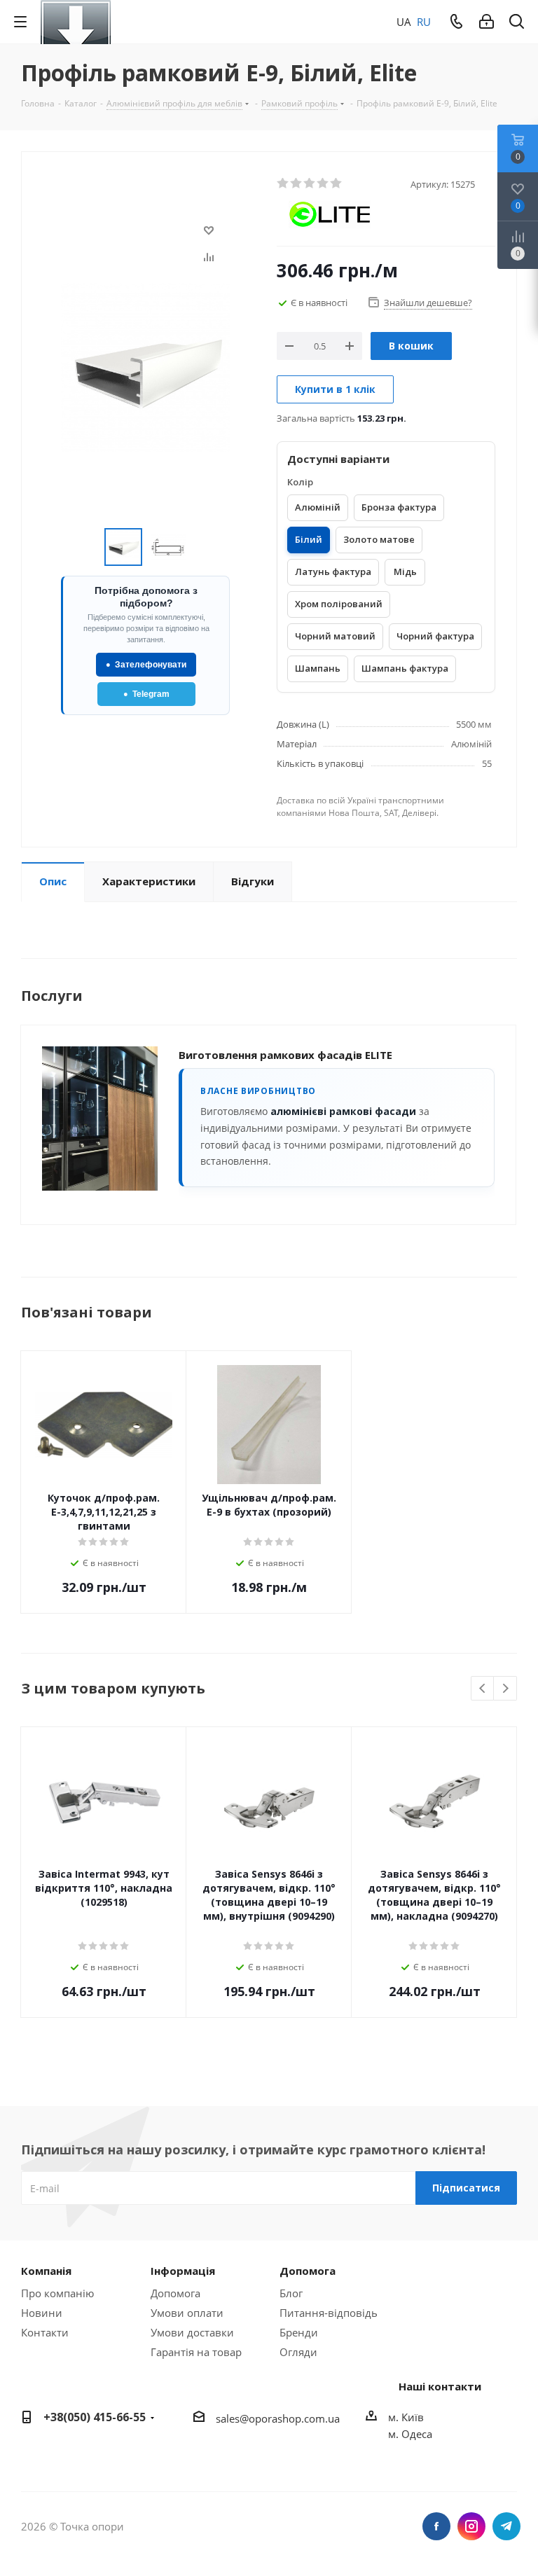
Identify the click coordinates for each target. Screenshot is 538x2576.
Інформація (183, 2271)
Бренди (299, 2332)
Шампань (318, 668)
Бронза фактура (399, 507)
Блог (291, 2293)
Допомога (175, 2293)
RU (424, 22)
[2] (297, 183)
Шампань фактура (405, 668)
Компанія (46, 2271)
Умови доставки (192, 2332)
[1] (283, 183)
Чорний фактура (435, 636)
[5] (337, 183)
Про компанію (57, 2293)
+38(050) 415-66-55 (95, 2417)
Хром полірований (339, 604)
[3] (310, 183)
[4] (323, 183)
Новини (42, 2313)
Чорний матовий (335, 636)
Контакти (45, 2332)
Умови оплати (187, 2313)
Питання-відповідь (329, 2313)
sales (228, 2418)
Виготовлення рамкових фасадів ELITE (285, 1055)
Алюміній (318, 507)
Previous (483, 1689)
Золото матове (379, 539)
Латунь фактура (333, 572)
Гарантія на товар (196, 2352)
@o (247, 2418)
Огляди (298, 2352)
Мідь (405, 572)
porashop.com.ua (297, 2418)
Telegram (146, 694)
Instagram (471, 2526)
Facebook (436, 2526)
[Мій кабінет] (487, 22)
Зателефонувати (146, 665)
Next (505, 1689)
